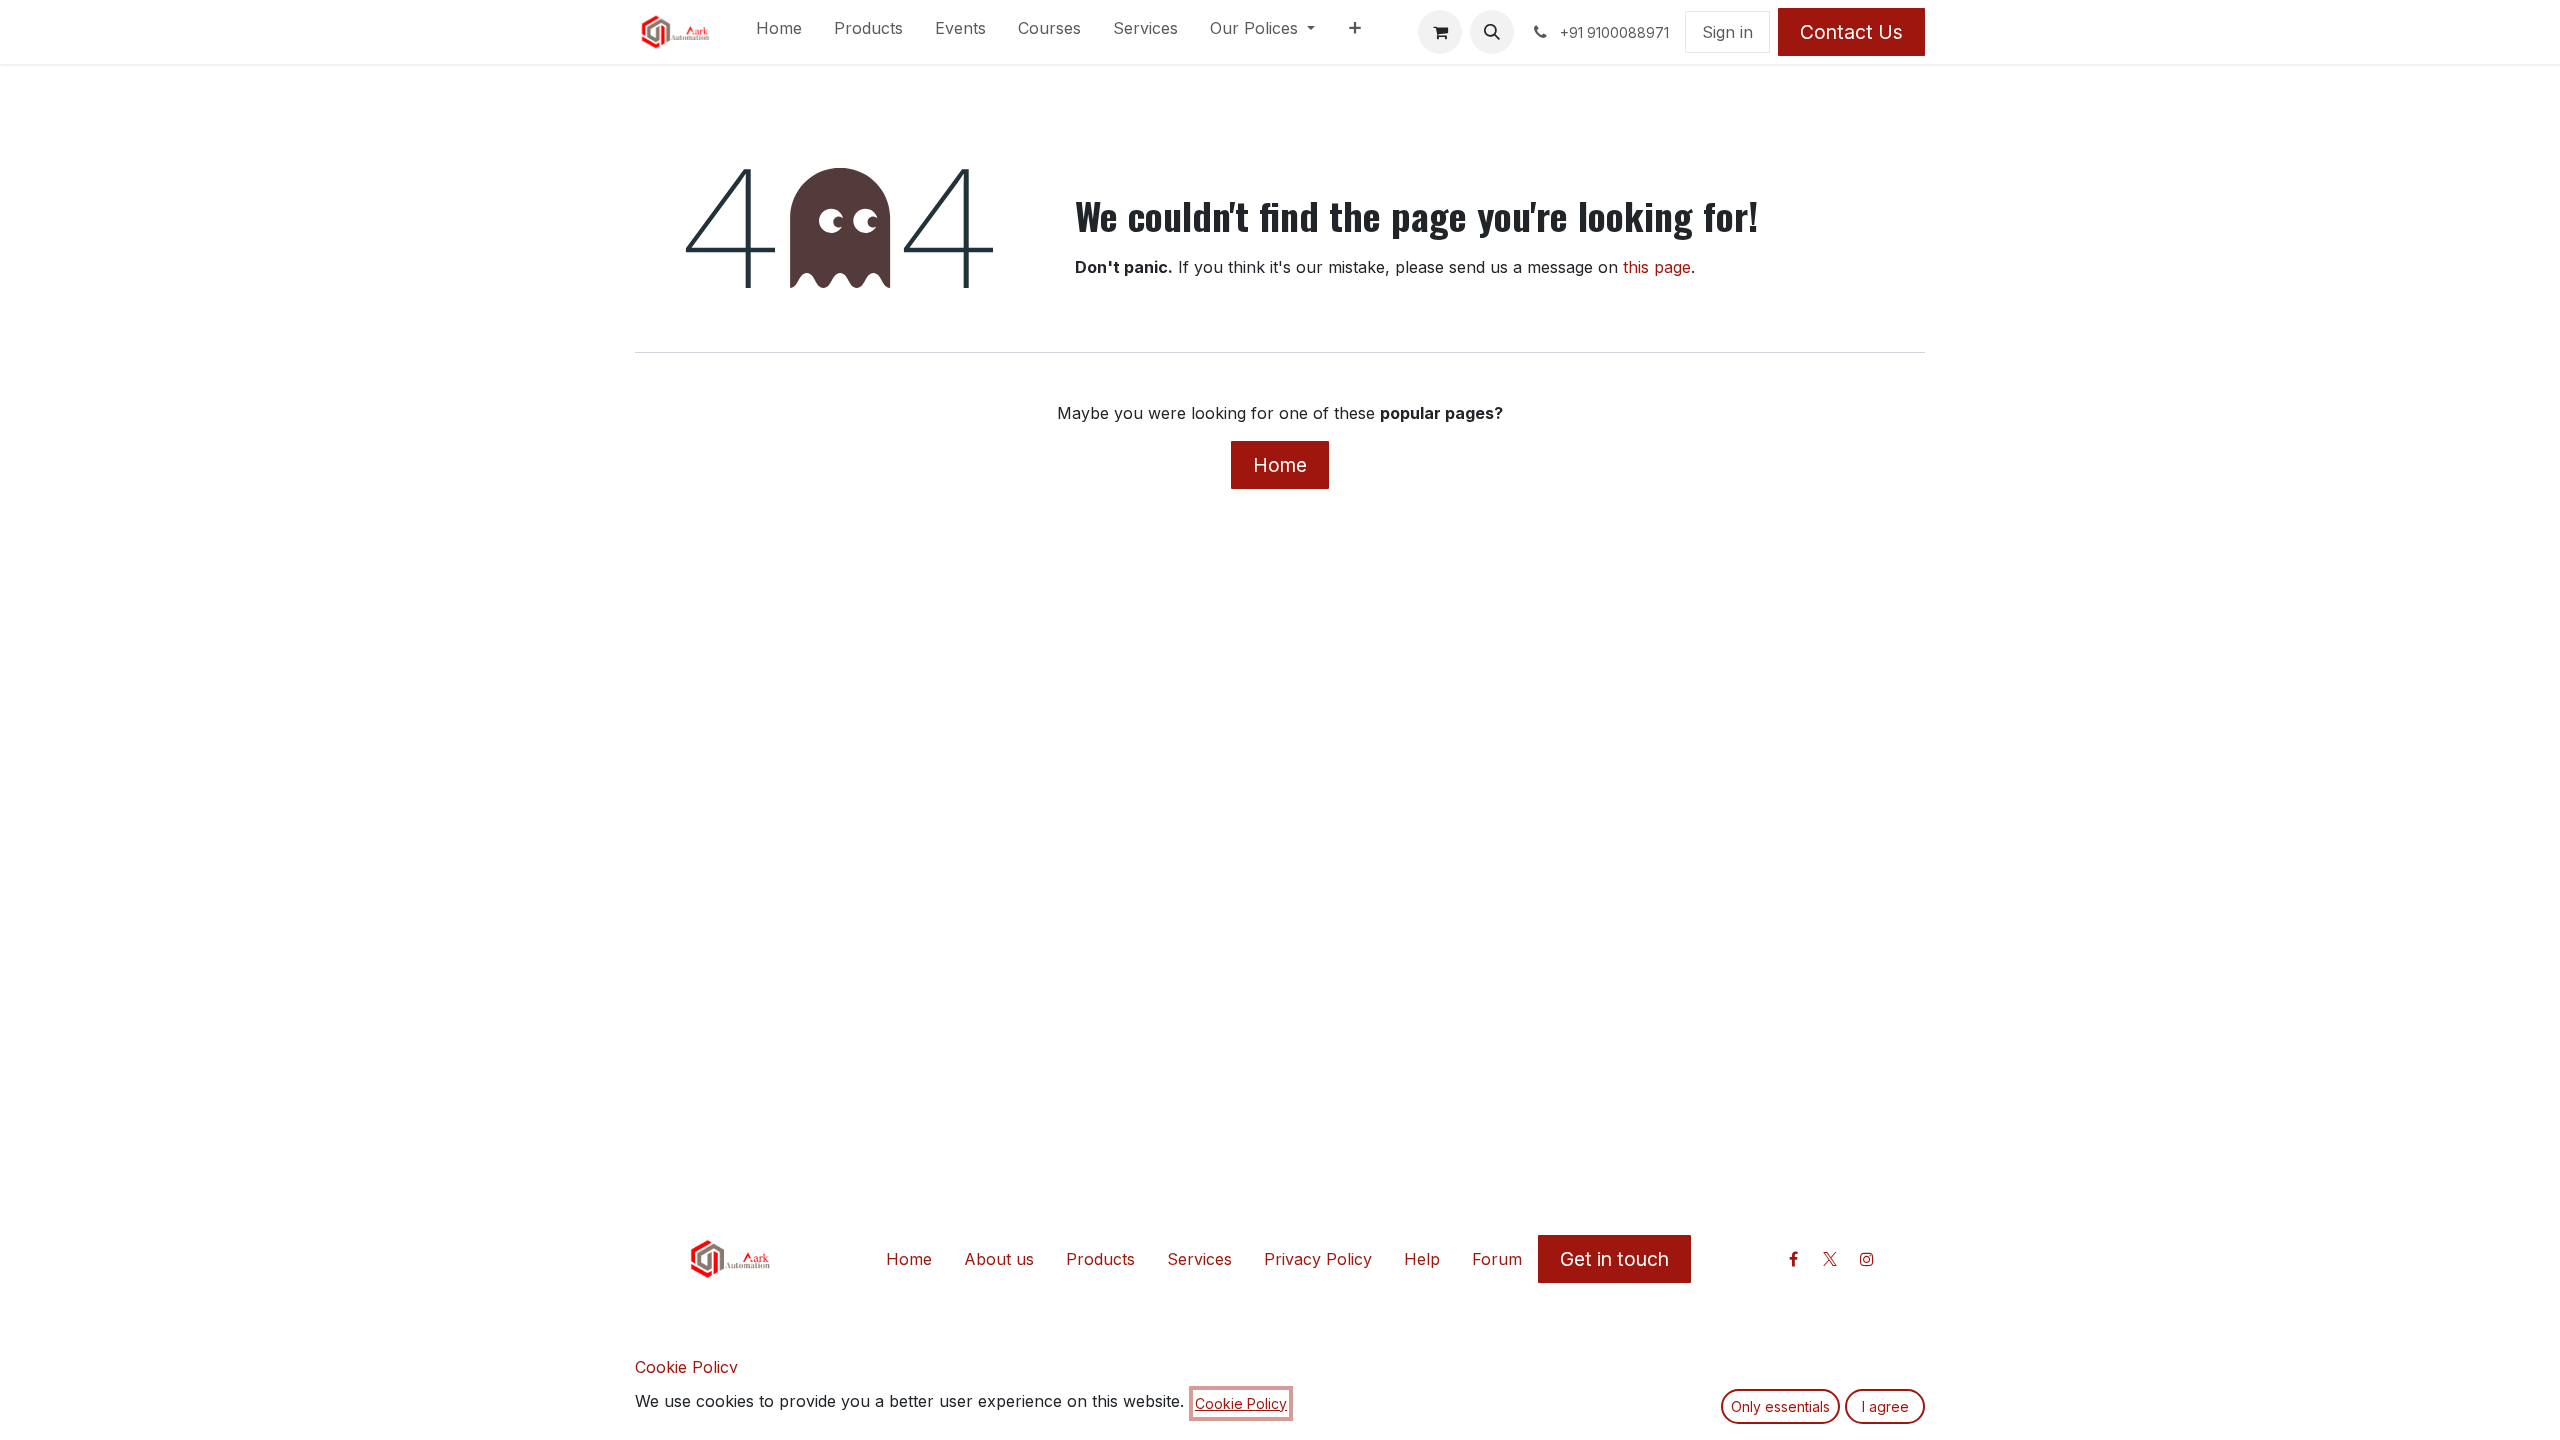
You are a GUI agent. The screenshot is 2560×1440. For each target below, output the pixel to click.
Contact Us (1851, 32)
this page (1657, 267)
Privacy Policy (1318, 1259)
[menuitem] (779, 32)
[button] (1492, 32)
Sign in (1727, 32)
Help (1422, 1259)
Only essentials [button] (1780, 1406)
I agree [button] (1885, 1406)
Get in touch (1614, 1259)
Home (1280, 465)
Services (1199, 1259)
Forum (1497, 1259)
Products (1100, 1259)
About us (999, 1259)
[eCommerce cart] (1440, 32)
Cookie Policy (686, 1367)
